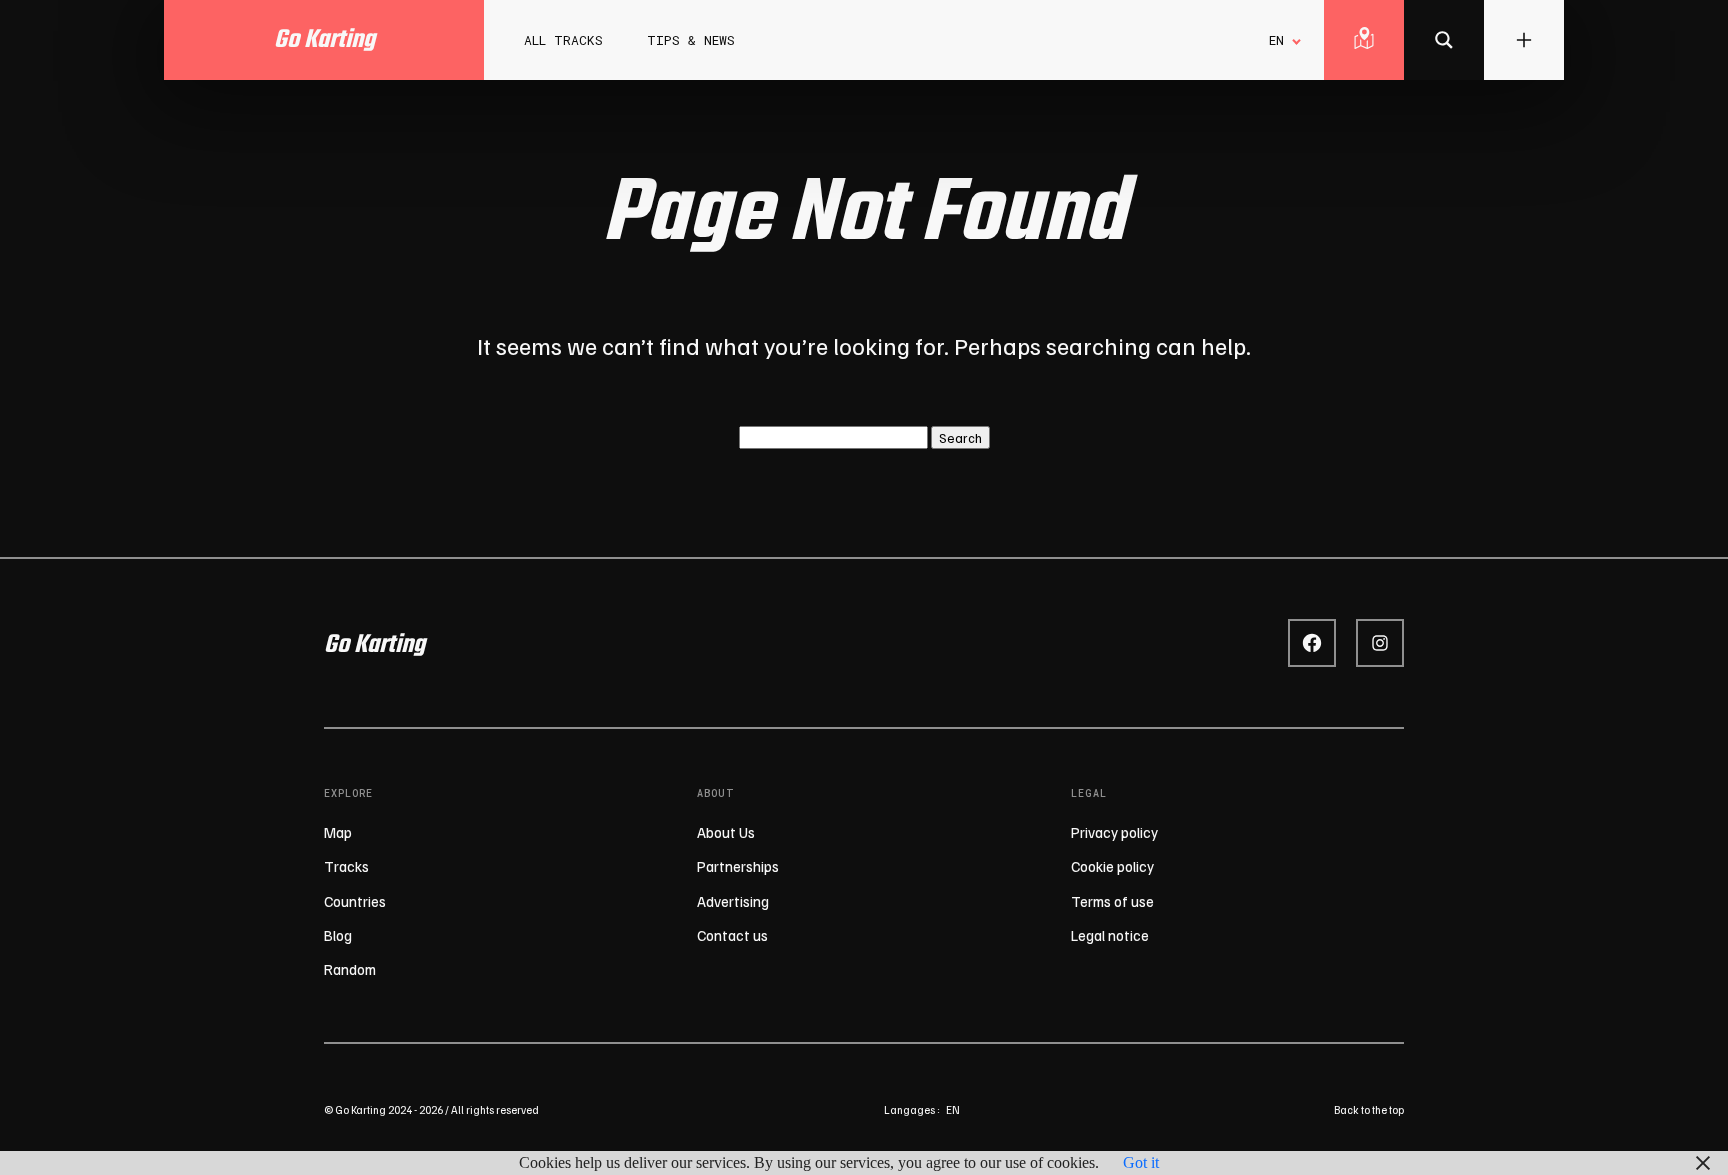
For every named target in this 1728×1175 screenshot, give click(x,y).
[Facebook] (1312, 643)
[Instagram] (1380, 643)
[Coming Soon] (1444, 40)
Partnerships (738, 866)
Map (338, 832)
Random (350, 969)
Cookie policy (1112, 866)
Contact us (732, 935)
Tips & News (691, 40)
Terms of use (1112, 901)
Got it (1141, 1162)
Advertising (733, 901)
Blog (338, 935)
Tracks (346, 866)
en (953, 1109)
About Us (726, 832)
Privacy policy (1114, 832)
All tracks (563, 40)
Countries (355, 901)
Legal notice (1110, 935)
